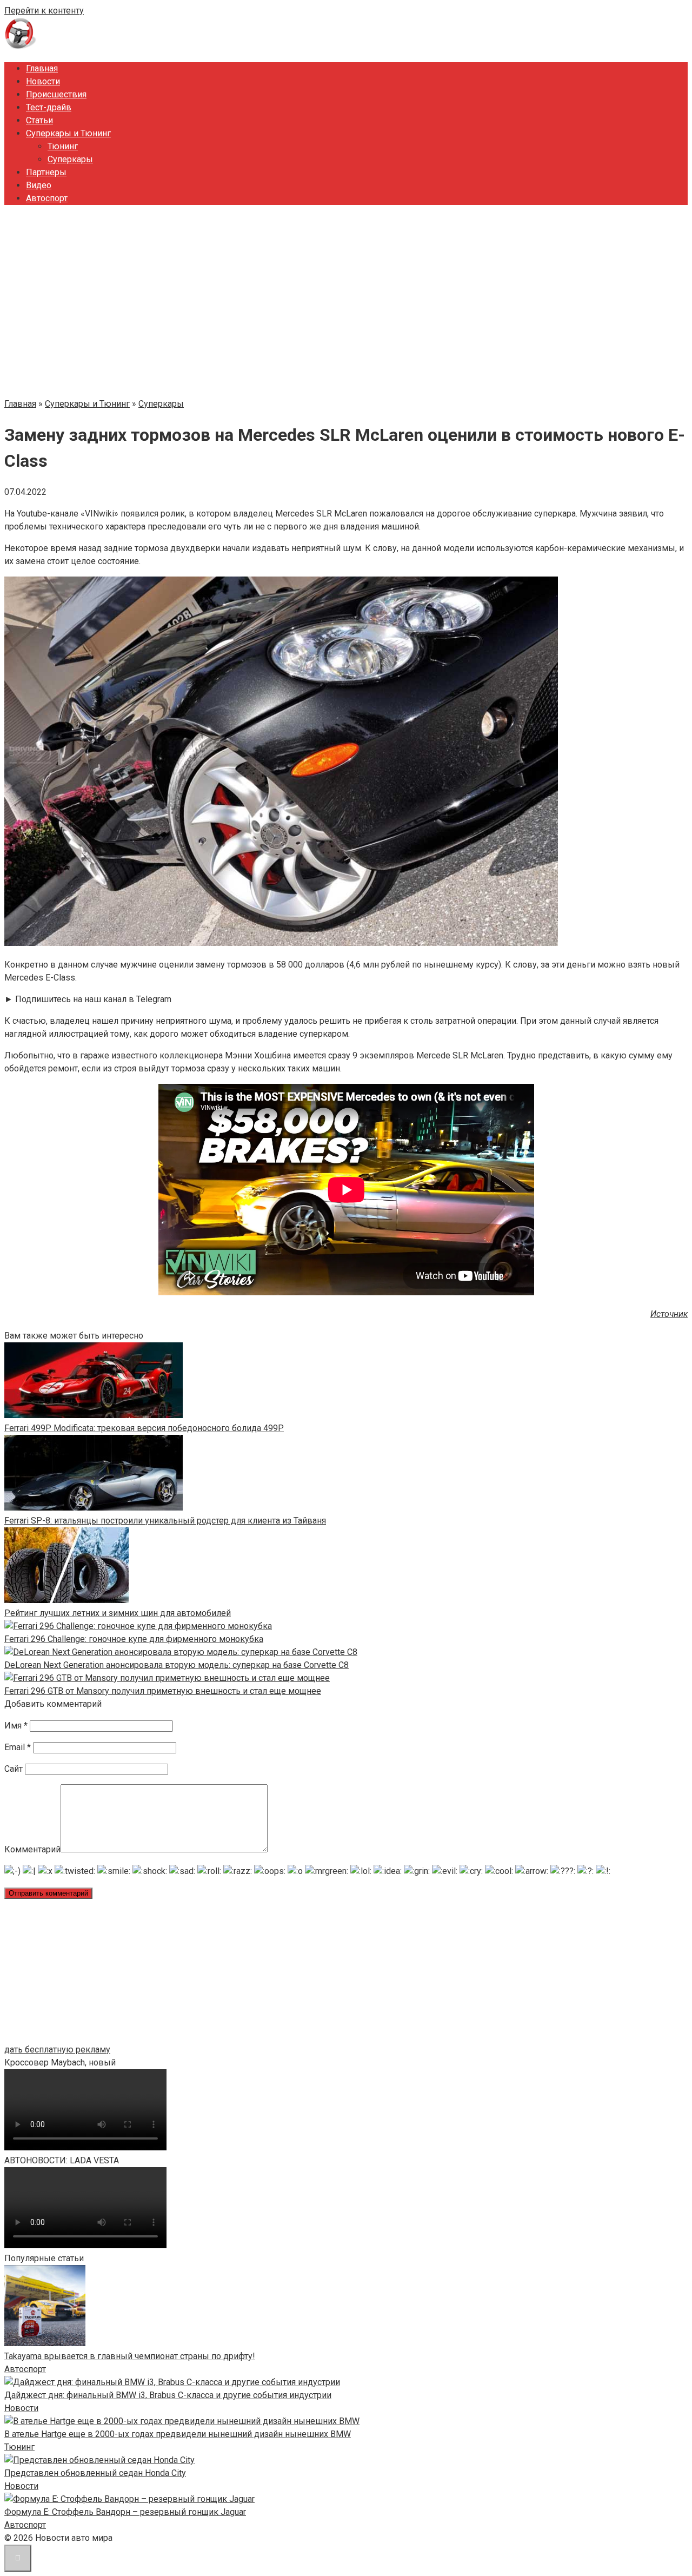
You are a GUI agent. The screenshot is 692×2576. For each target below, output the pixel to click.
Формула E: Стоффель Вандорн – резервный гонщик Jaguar (125, 2512)
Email (18, 1747)
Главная (42, 68)
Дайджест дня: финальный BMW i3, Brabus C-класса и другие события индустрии (168, 2395)
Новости (43, 81)
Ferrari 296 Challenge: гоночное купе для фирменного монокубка (134, 1639)
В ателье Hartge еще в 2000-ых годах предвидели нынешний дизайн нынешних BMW (178, 2434)
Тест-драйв (49, 107)
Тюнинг (63, 146)
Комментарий (32, 1849)
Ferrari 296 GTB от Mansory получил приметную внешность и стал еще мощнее (163, 1691)
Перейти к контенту (44, 11)
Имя (16, 1726)
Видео (39, 185)
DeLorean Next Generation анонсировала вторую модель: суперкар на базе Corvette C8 (177, 1665)
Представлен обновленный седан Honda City (95, 2473)
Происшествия (56, 94)
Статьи (39, 120)
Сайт (14, 1769)
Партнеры (46, 172)
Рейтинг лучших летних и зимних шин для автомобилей (118, 1613)
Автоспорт (47, 198)
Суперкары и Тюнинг (68, 133)
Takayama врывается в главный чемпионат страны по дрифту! (130, 2356)
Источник (669, 1314)
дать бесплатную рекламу (57, 2049)
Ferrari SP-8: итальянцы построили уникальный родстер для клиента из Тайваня (165, 1521)
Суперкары (70, 159)
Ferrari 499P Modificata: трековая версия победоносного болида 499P (144, 1428)
